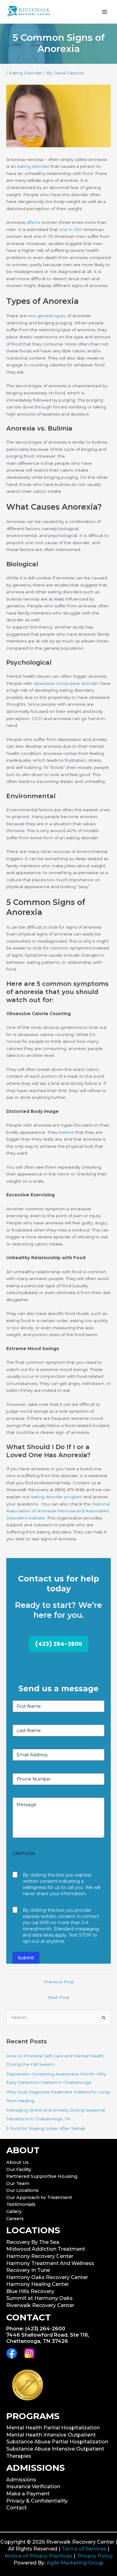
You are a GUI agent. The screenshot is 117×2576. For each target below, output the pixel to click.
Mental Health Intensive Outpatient (51, 2435)
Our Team (18, 2183)
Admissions (21, 2480)
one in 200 (71, 229)
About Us (17, 2162)
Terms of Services (84, 2549)
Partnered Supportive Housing (42, 2176)
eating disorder (33, 166)
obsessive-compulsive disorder (66, 683)
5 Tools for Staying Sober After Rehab (46, 2128)
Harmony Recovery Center (40, 2256)
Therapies (19, 2456)
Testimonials (21, 2204)
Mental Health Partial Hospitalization (53, 2428)
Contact (17, 2508)
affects (33, 222)
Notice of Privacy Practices (39, 2556)
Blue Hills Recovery (30, 2291)
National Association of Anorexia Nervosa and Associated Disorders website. (58, 1511)
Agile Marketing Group (75, 2563)
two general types (47, 316)
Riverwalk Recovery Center (40, 2305)
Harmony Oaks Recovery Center (47, 2277)
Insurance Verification (33, 2487)
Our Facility (19, 2169)
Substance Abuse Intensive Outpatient (55, 2449)
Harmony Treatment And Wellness (50, 2263)
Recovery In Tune (28, 2270)
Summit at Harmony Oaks (39, 2298)
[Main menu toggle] (105, 12)
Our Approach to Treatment (39, 2197)
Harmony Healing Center (38, 2284)
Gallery (14, 2211)
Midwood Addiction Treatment (46, 2249)
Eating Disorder (26, 73)
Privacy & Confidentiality (37, 2501)
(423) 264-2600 (58, 1644)
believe (66, 1132)
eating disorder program (56, 1497)
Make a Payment (28, 2494)
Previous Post (59, 1982)
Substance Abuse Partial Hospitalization (57, 2442)
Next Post (58, 1997)
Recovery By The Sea (33, 2242)
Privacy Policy (95, 2556)
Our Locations (22, 2190)
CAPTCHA (24, 1853)
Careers (15, 2219)
